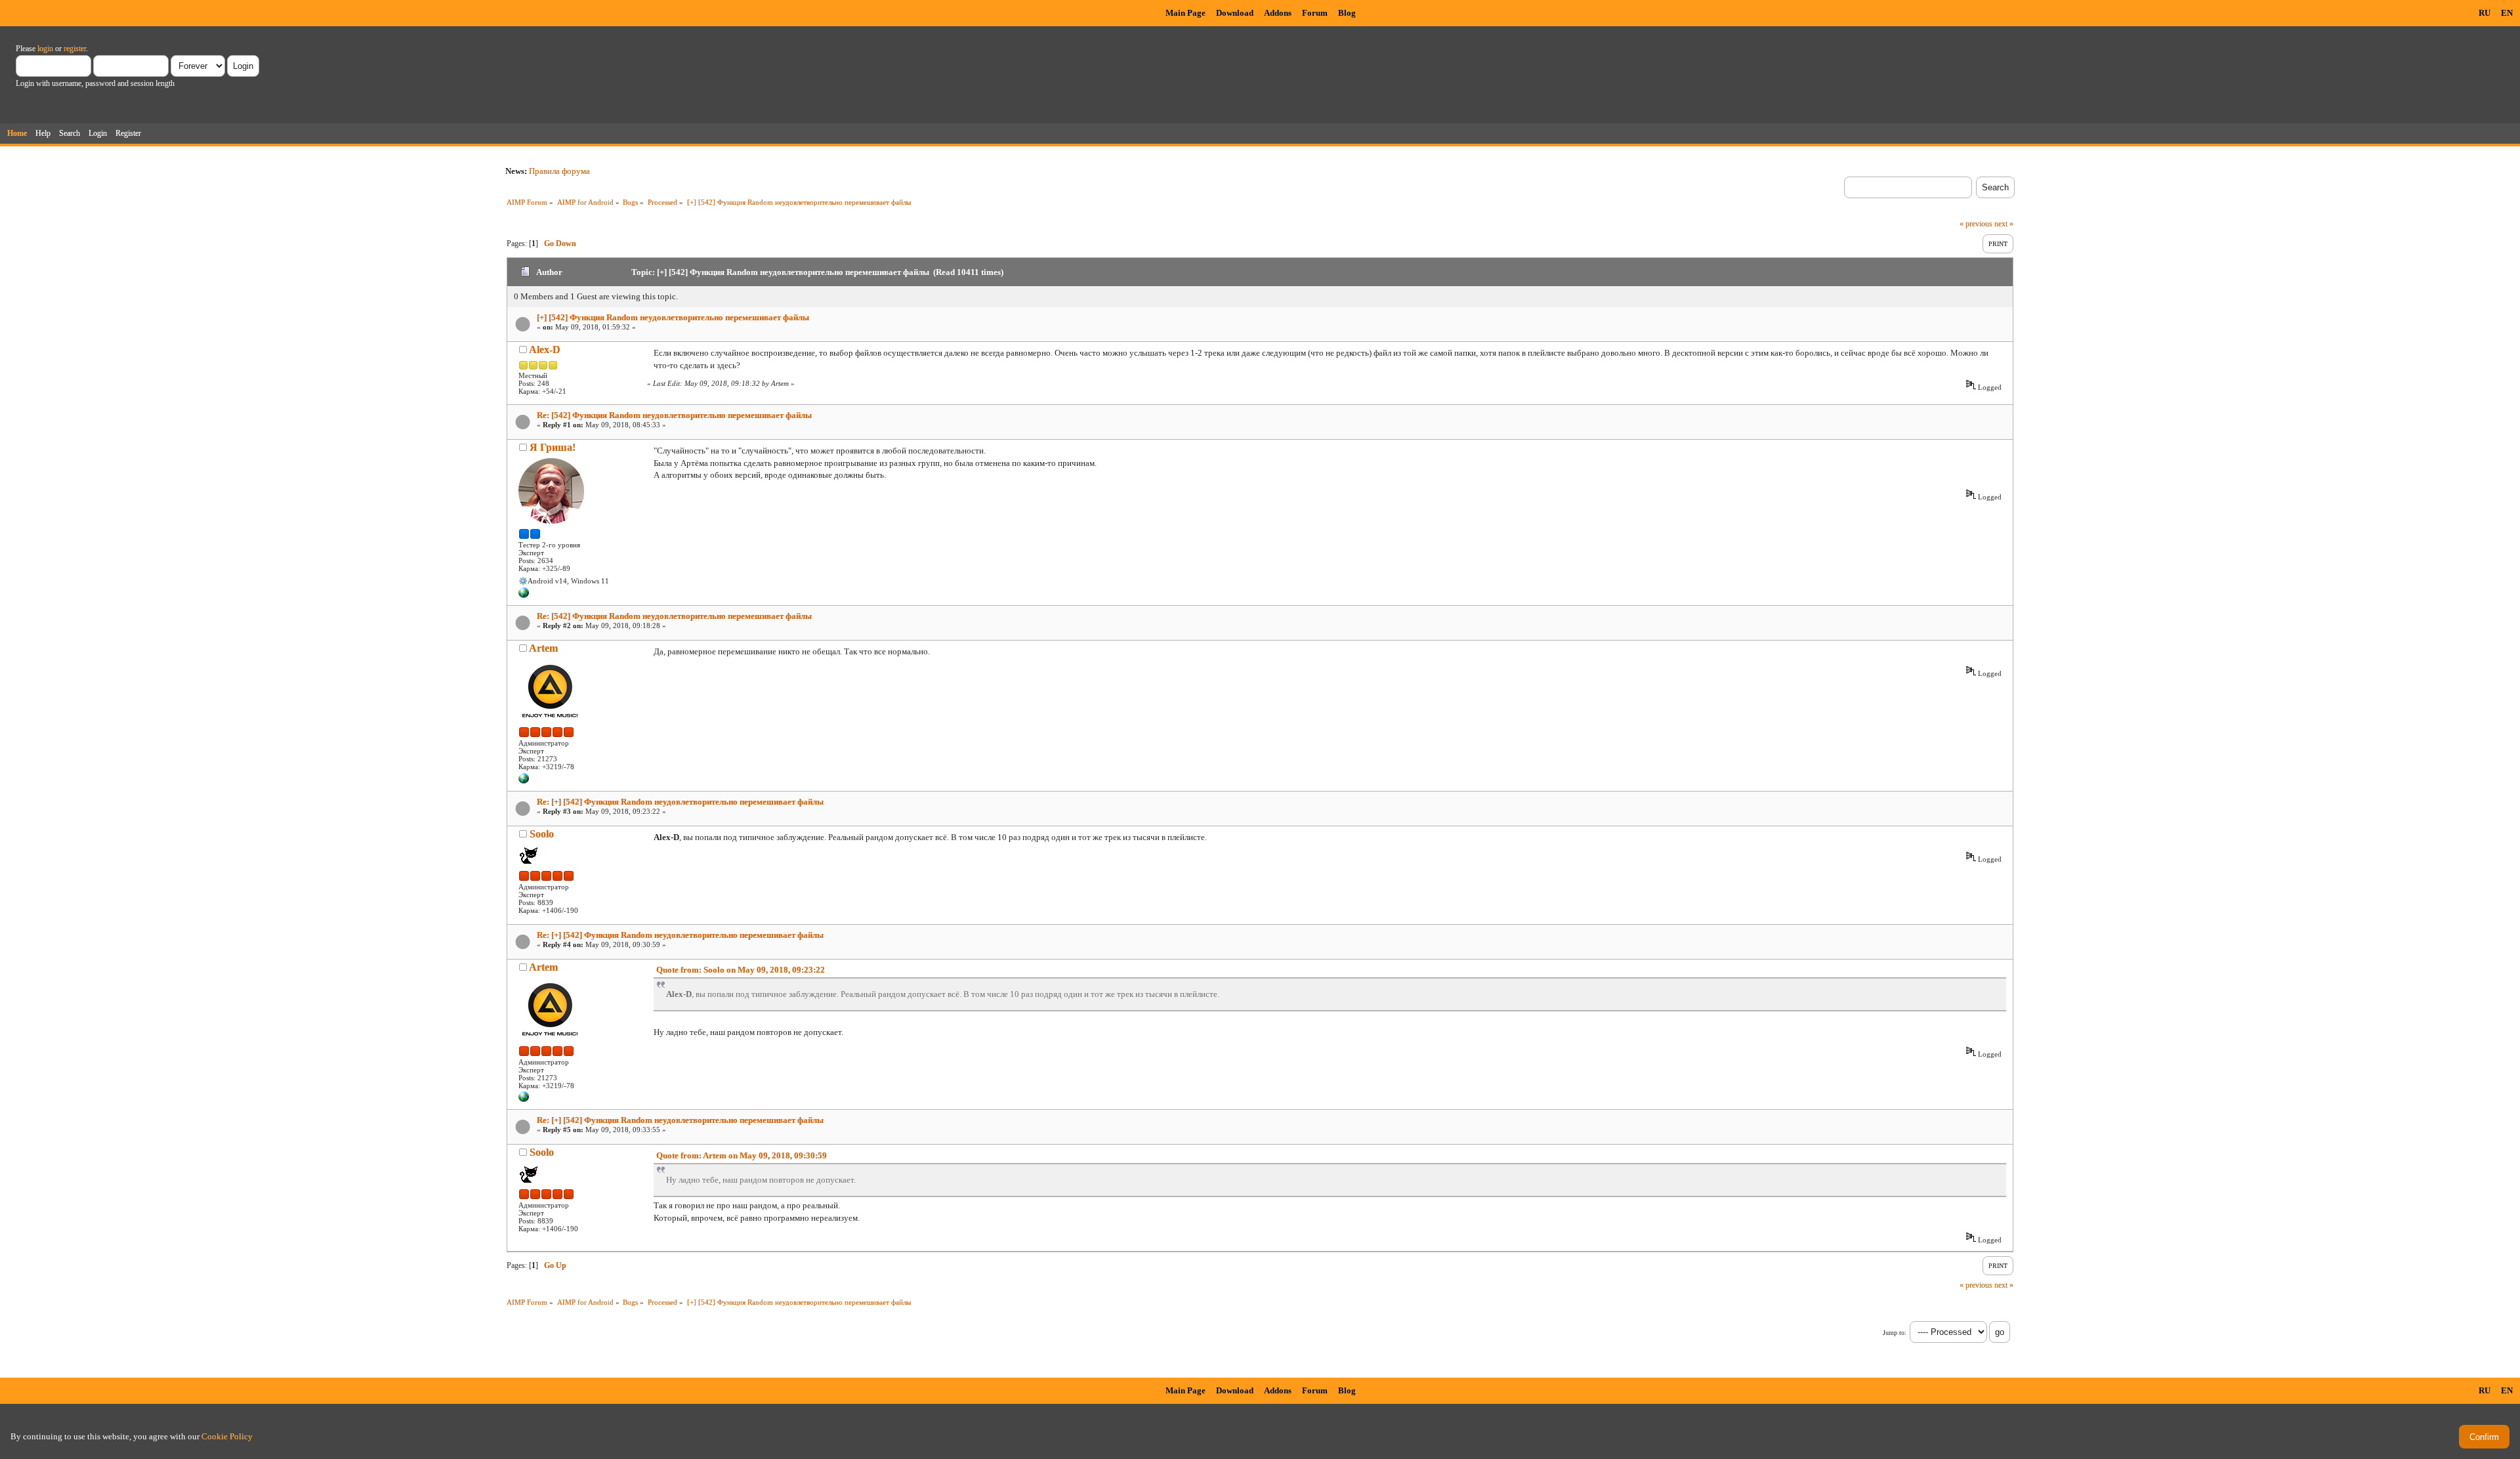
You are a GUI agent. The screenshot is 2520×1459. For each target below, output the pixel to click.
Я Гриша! (553, 447)
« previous (1976, 224)
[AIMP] (524, 781)
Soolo (542, 834)
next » (2004, 224)
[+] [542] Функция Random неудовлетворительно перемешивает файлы (673, 317)
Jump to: (1895, 1333)
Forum (1315, 13)
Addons (1278, 13)
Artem (543, 648)
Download (1235, 13)
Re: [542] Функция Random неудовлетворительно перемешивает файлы (674, 415)
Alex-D (545, 349)
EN (2507, 13)
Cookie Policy (227, 1436)
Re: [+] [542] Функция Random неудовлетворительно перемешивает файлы (680, 802)
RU (2485, 13)
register (75, 49)
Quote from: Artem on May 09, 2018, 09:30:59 (742, 1155)
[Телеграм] (524, 595)
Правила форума (559, 171)
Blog (1347, 13)
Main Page (1186, 13)
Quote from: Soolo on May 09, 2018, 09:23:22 (741, 970)
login (45, 49)
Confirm (2484, 1437)
